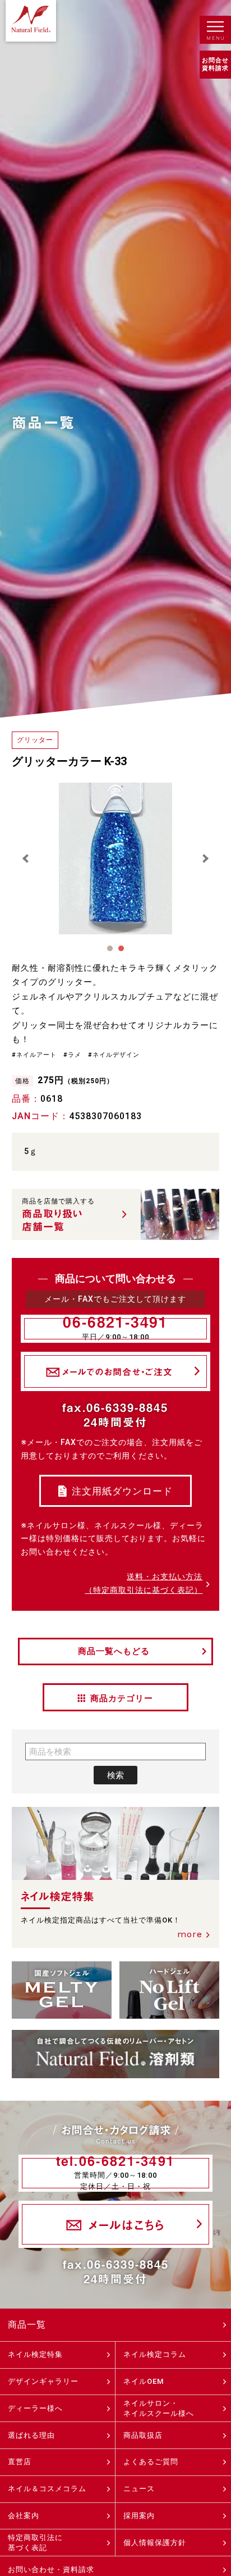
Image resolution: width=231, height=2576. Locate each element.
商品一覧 (27, 2325)
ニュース (139, 2489)
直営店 (20, 2462)
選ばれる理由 (31, 2435)
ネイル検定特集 (35, 2354)
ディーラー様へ (35, 2408)
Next (205, 858)
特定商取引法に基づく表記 (35, 2543)
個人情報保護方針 (155, 2543)
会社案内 (24, 2516)
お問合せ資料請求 (215, 64)
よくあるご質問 (151, 2462)
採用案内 (139, 2516)
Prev (26, 858)
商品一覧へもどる (114, 1651)
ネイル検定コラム (155, 2354)
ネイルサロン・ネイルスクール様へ (159, 2408)
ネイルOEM (144, 2381)
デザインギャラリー (43, 2381)
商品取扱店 (143, 2435)
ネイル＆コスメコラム (47, 2489)
